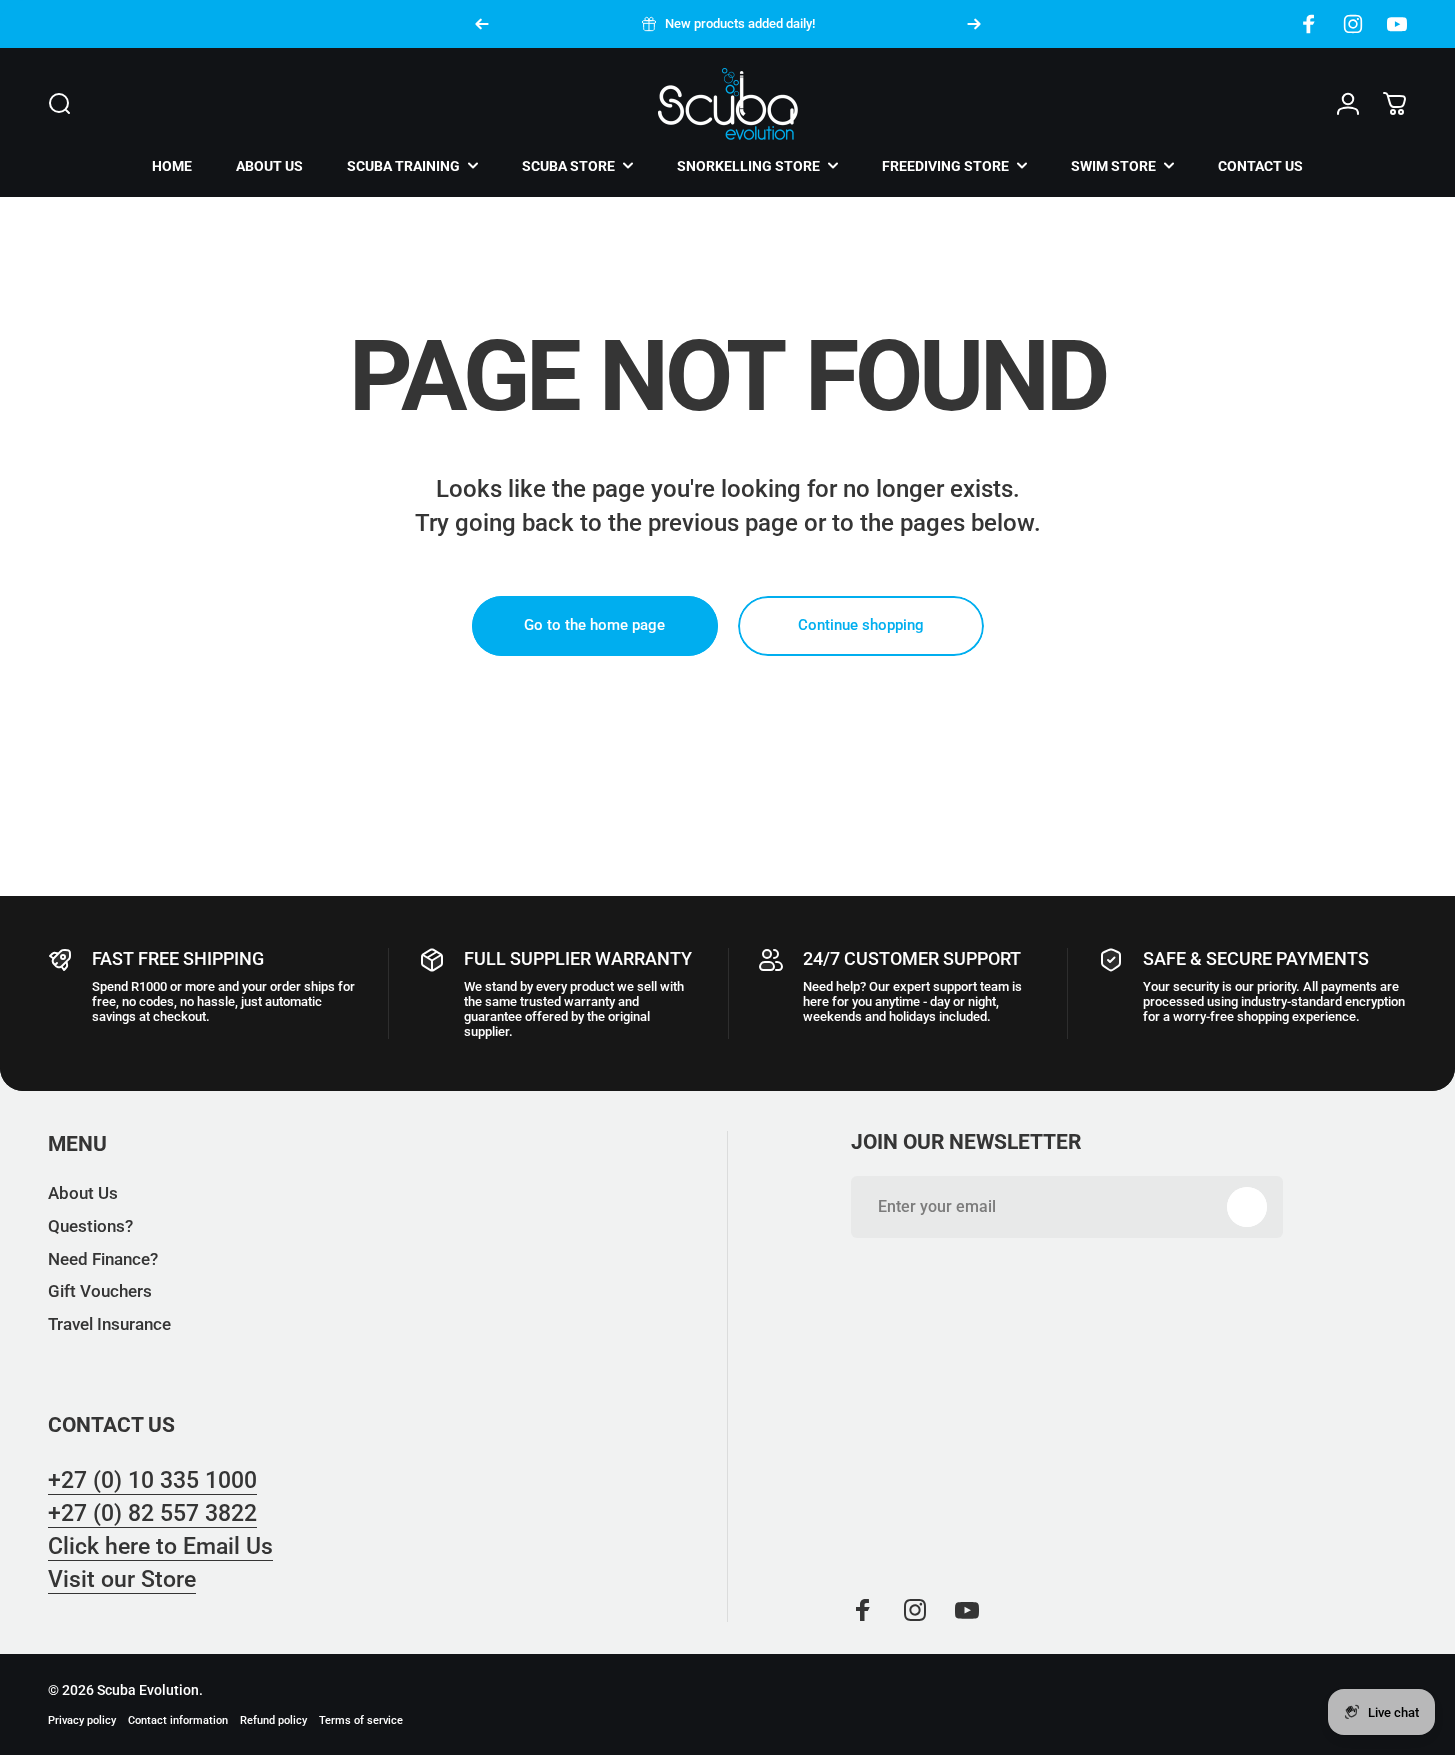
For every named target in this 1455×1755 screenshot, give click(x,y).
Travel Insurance (109, 1324)
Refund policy (273, 1720)
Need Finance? (103, 1259)
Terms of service (361, 1720)
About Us (83, 1193)
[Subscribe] (1247, 1207)
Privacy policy (82, 1720)
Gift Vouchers (100, 1292)
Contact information (178, 1720)
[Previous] (482, 24)
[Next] (974, 24)
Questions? (90, 1226)
